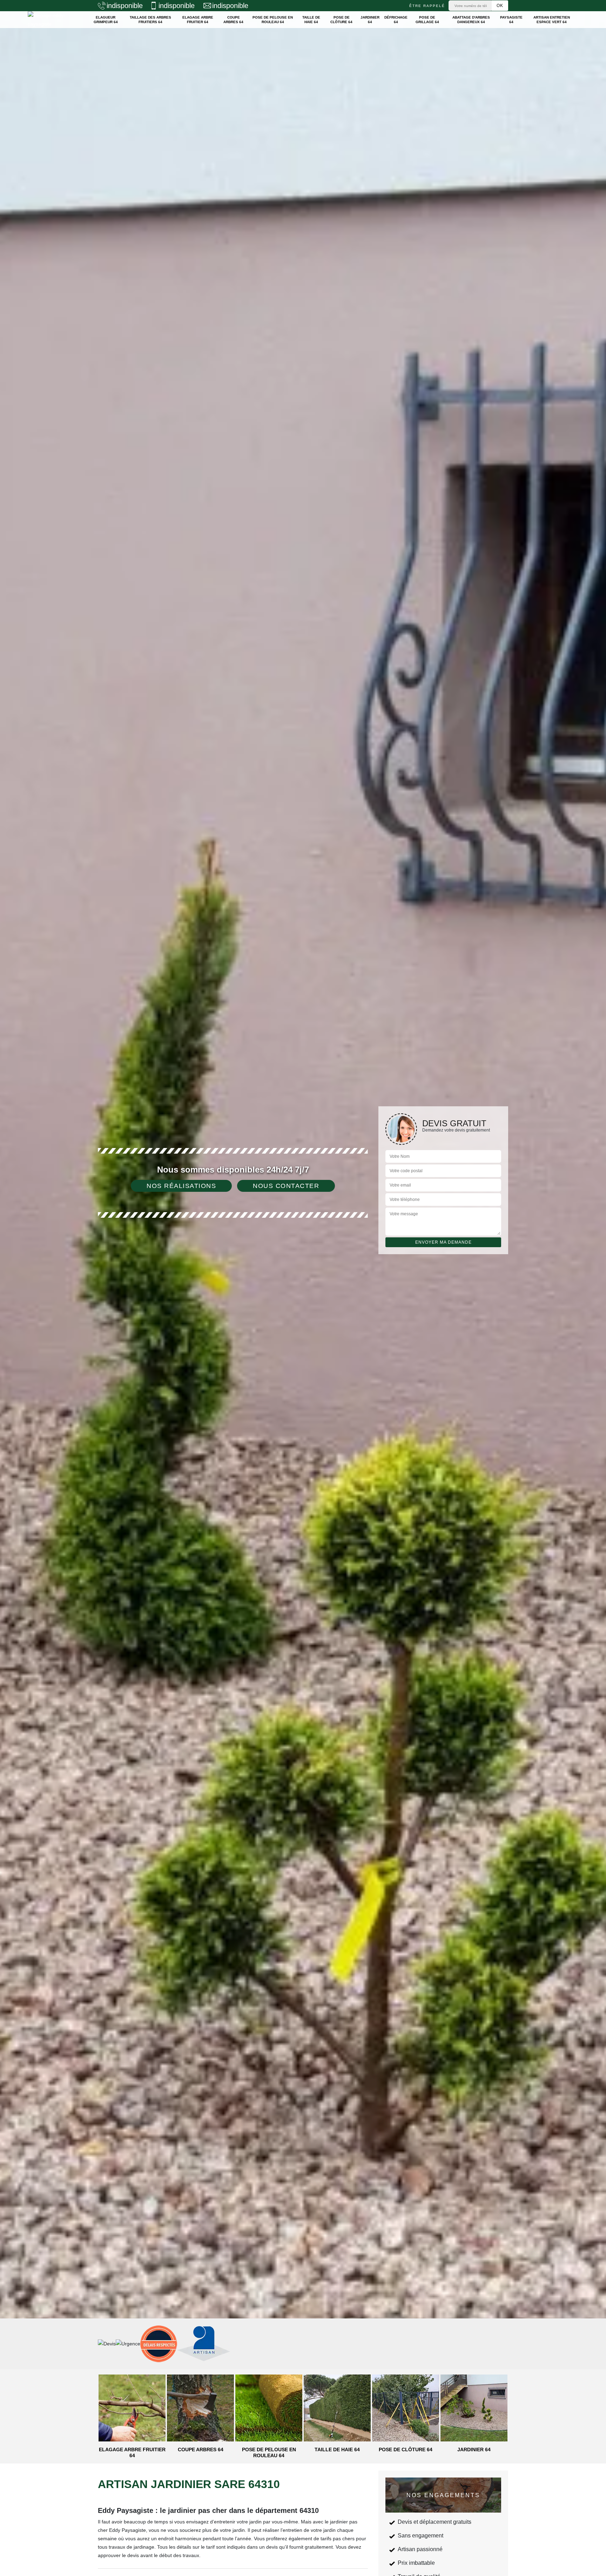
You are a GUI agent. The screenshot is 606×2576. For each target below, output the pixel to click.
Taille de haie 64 (311, 20)
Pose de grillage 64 (427, 20)
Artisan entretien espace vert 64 (552, 20)
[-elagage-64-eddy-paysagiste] (53, 20)
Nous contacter (286, 1186)
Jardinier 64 (370, 20)
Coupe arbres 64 (233, 20)
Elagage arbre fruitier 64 (198, 20)
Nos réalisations (181, 1186)
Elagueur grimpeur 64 (106, 20)
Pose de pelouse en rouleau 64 (273, 20)
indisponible (125, 6)
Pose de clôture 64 (341, 20)
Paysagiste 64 (511, 20)
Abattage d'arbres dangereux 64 (471, 20)
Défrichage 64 (396, 20)
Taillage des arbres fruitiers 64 (150, 20)
